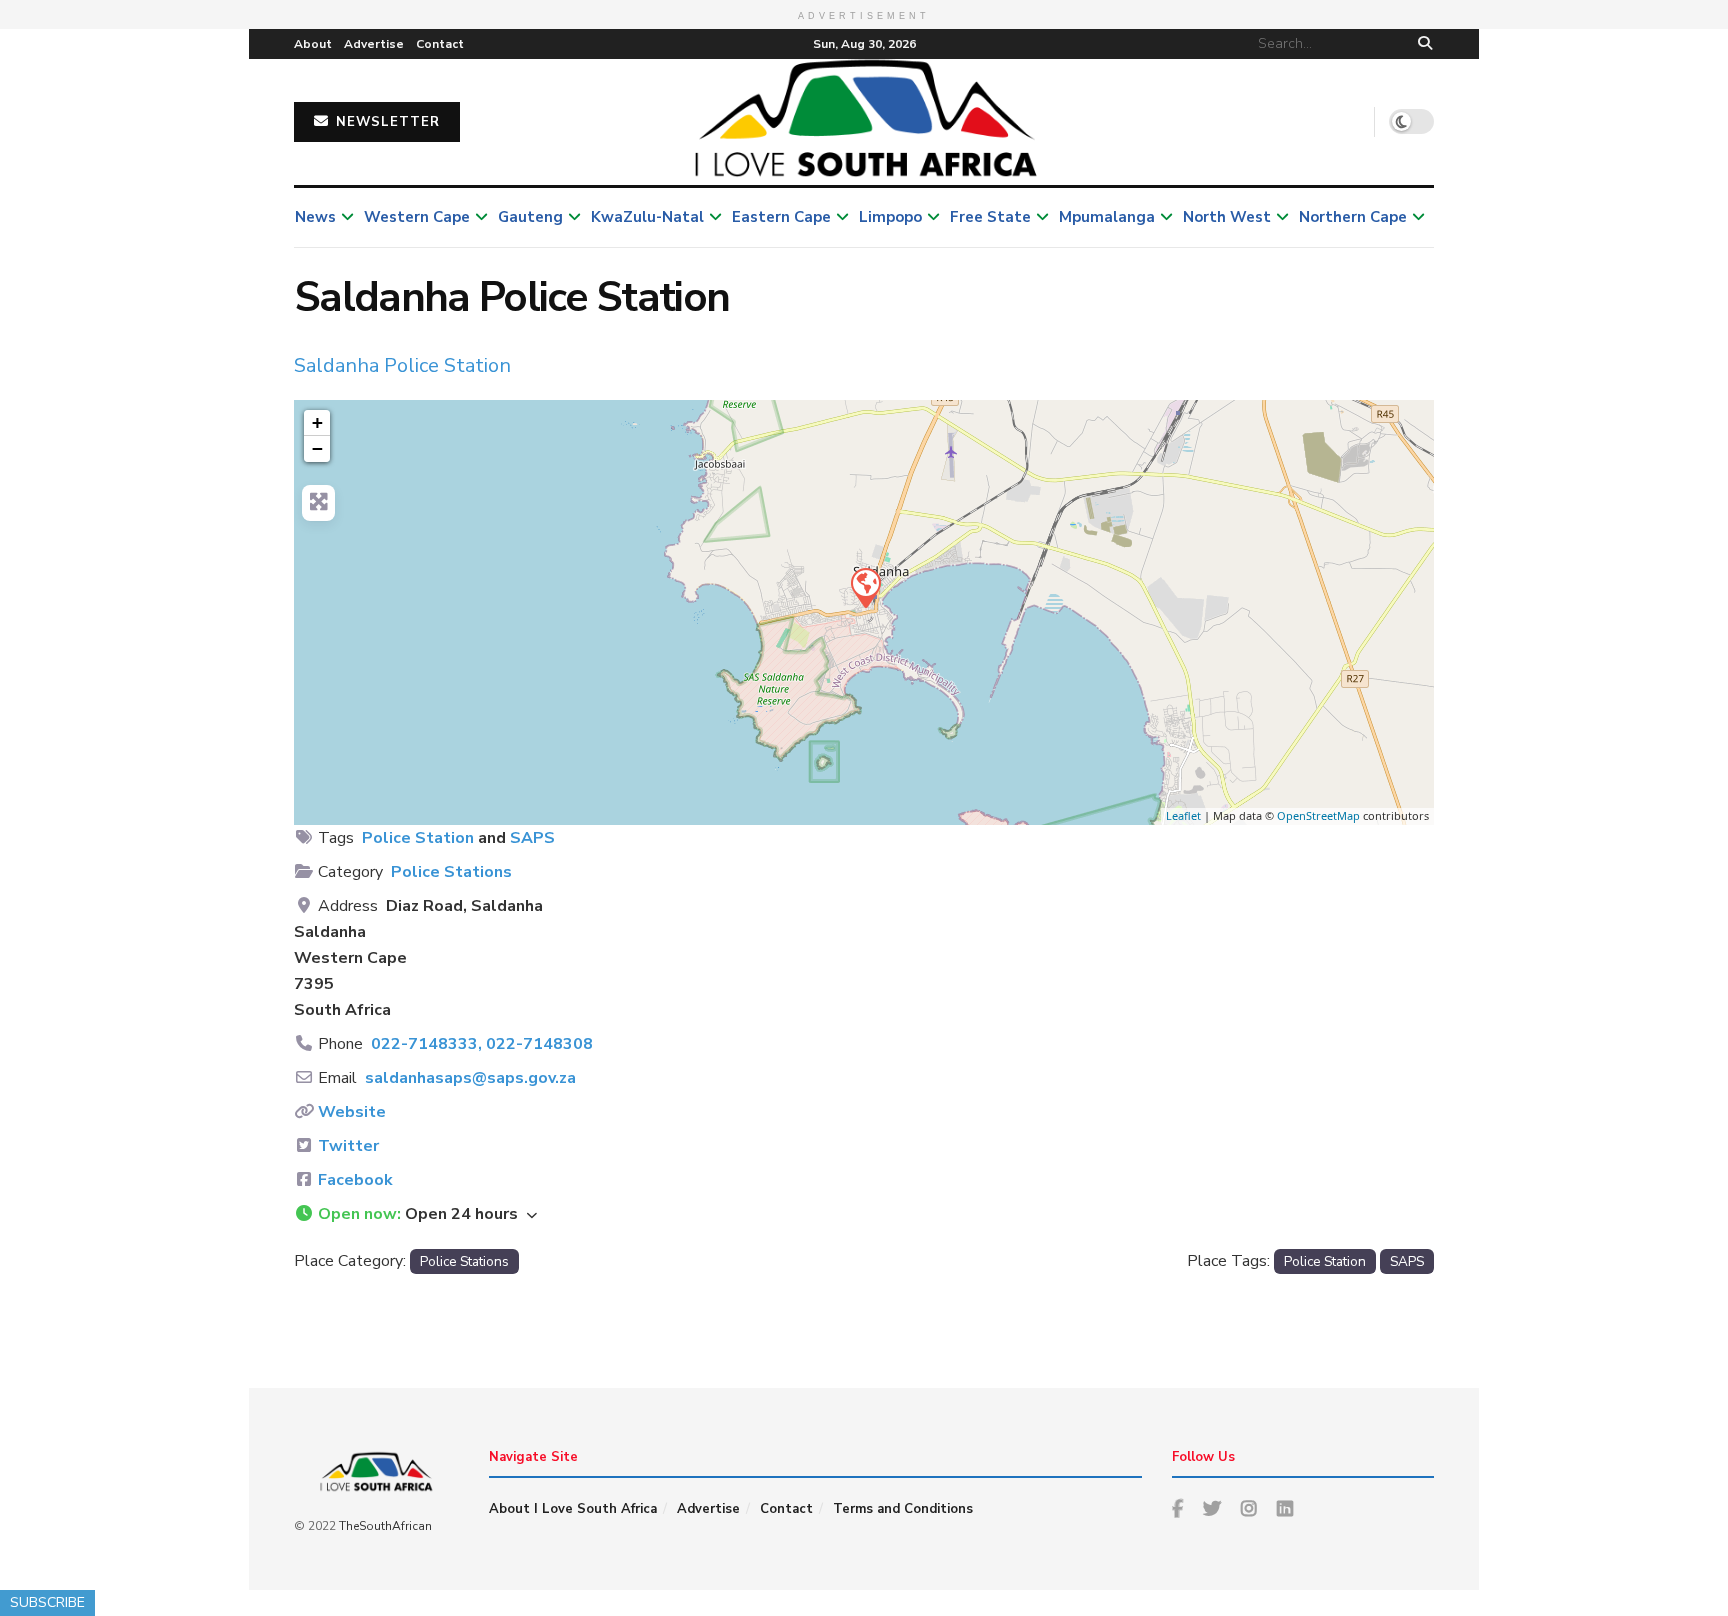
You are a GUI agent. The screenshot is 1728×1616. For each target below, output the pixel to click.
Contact (440, 44)
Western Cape (417, 217)
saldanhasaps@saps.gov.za (470, 1078)
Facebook (355, 1180)
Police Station (418, 838)
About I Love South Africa (573, 1509)
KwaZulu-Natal (647, 217)
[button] (864, 1214)
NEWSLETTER (385, 122)
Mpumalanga (1107, 217)
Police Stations (451, 872)
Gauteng (530, 217)
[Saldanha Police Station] (865, 587)
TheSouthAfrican (385, 1526)
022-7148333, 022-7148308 (482, 1044)
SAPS (532, 838)
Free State (990, 217)
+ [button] (317, 422)
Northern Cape (1353, 217)
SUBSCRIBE (47, 1602)
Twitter (348, 1146)
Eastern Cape (781, 217)
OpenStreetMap (1318, 815)
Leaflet (1183, 815)
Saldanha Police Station (402, 365)
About (313, 44)
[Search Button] (1421, 44)
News (315, 217)
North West (1227, 217)
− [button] (317, 448)
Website (352, 1112)
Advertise (374, 44)
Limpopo (890, 217)
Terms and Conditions (903, 1509)
